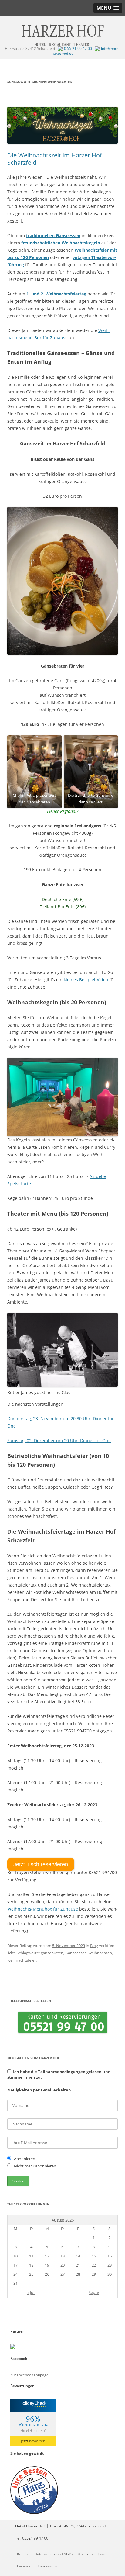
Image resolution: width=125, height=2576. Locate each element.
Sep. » (94, 2292)
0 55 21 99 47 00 (78, 48)
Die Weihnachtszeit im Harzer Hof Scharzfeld (55, 159)
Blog (94, 1946)
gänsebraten (52, 1953)
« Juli (31, 2292)
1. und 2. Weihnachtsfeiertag (56, 294)
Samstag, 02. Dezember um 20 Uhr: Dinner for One (59, 1440)
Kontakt (23, 2554)
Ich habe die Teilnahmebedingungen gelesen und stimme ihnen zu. (59, 2074)
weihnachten (100, 1953)
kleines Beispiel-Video (86, 980)
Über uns (85, 2554)
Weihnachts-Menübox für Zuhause (43, 1909)
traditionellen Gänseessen (53, 235)
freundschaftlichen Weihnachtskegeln (61, 243)
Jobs (101, 2554)
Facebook (25, 2566)
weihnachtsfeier (22, 1960)
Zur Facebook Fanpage (29, 2375)
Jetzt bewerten (33, 2441)
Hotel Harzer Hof (33, 2431)
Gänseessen (76, 1953)
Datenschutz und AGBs (54, 2554)
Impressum (47, 2566)
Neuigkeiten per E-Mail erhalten (39, 2090)
